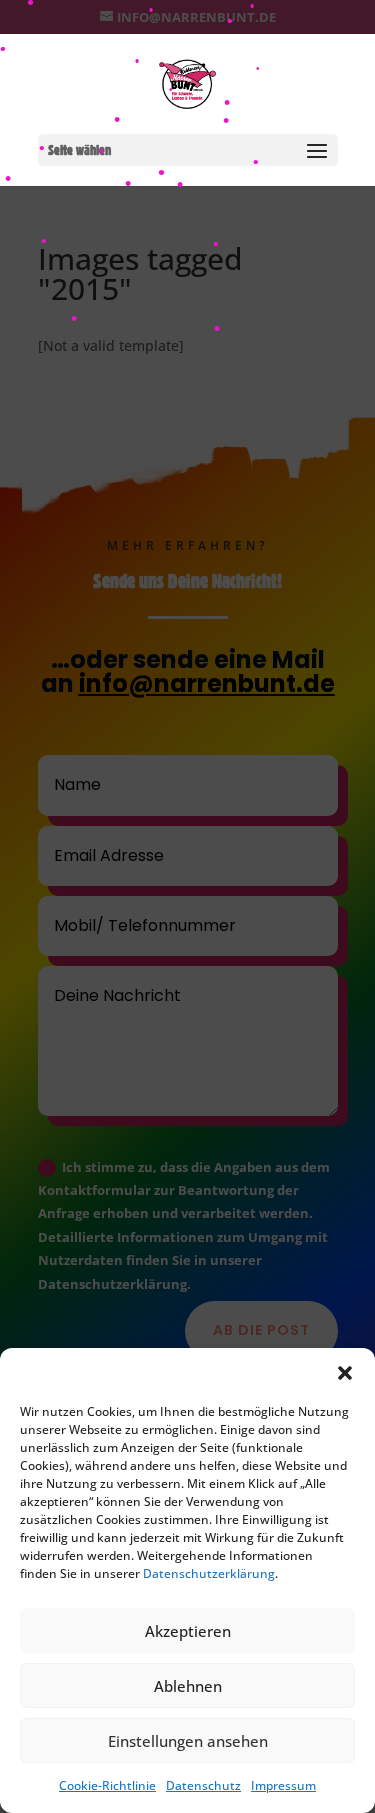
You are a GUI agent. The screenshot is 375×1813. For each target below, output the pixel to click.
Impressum (283, 1785)
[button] (345, 1373)
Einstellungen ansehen (188, 1741)
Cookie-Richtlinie (107, 1785)
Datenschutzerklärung (209, 1573)
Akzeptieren (188, 1631)
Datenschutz (203, 1785)
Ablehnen (188, 1686)
